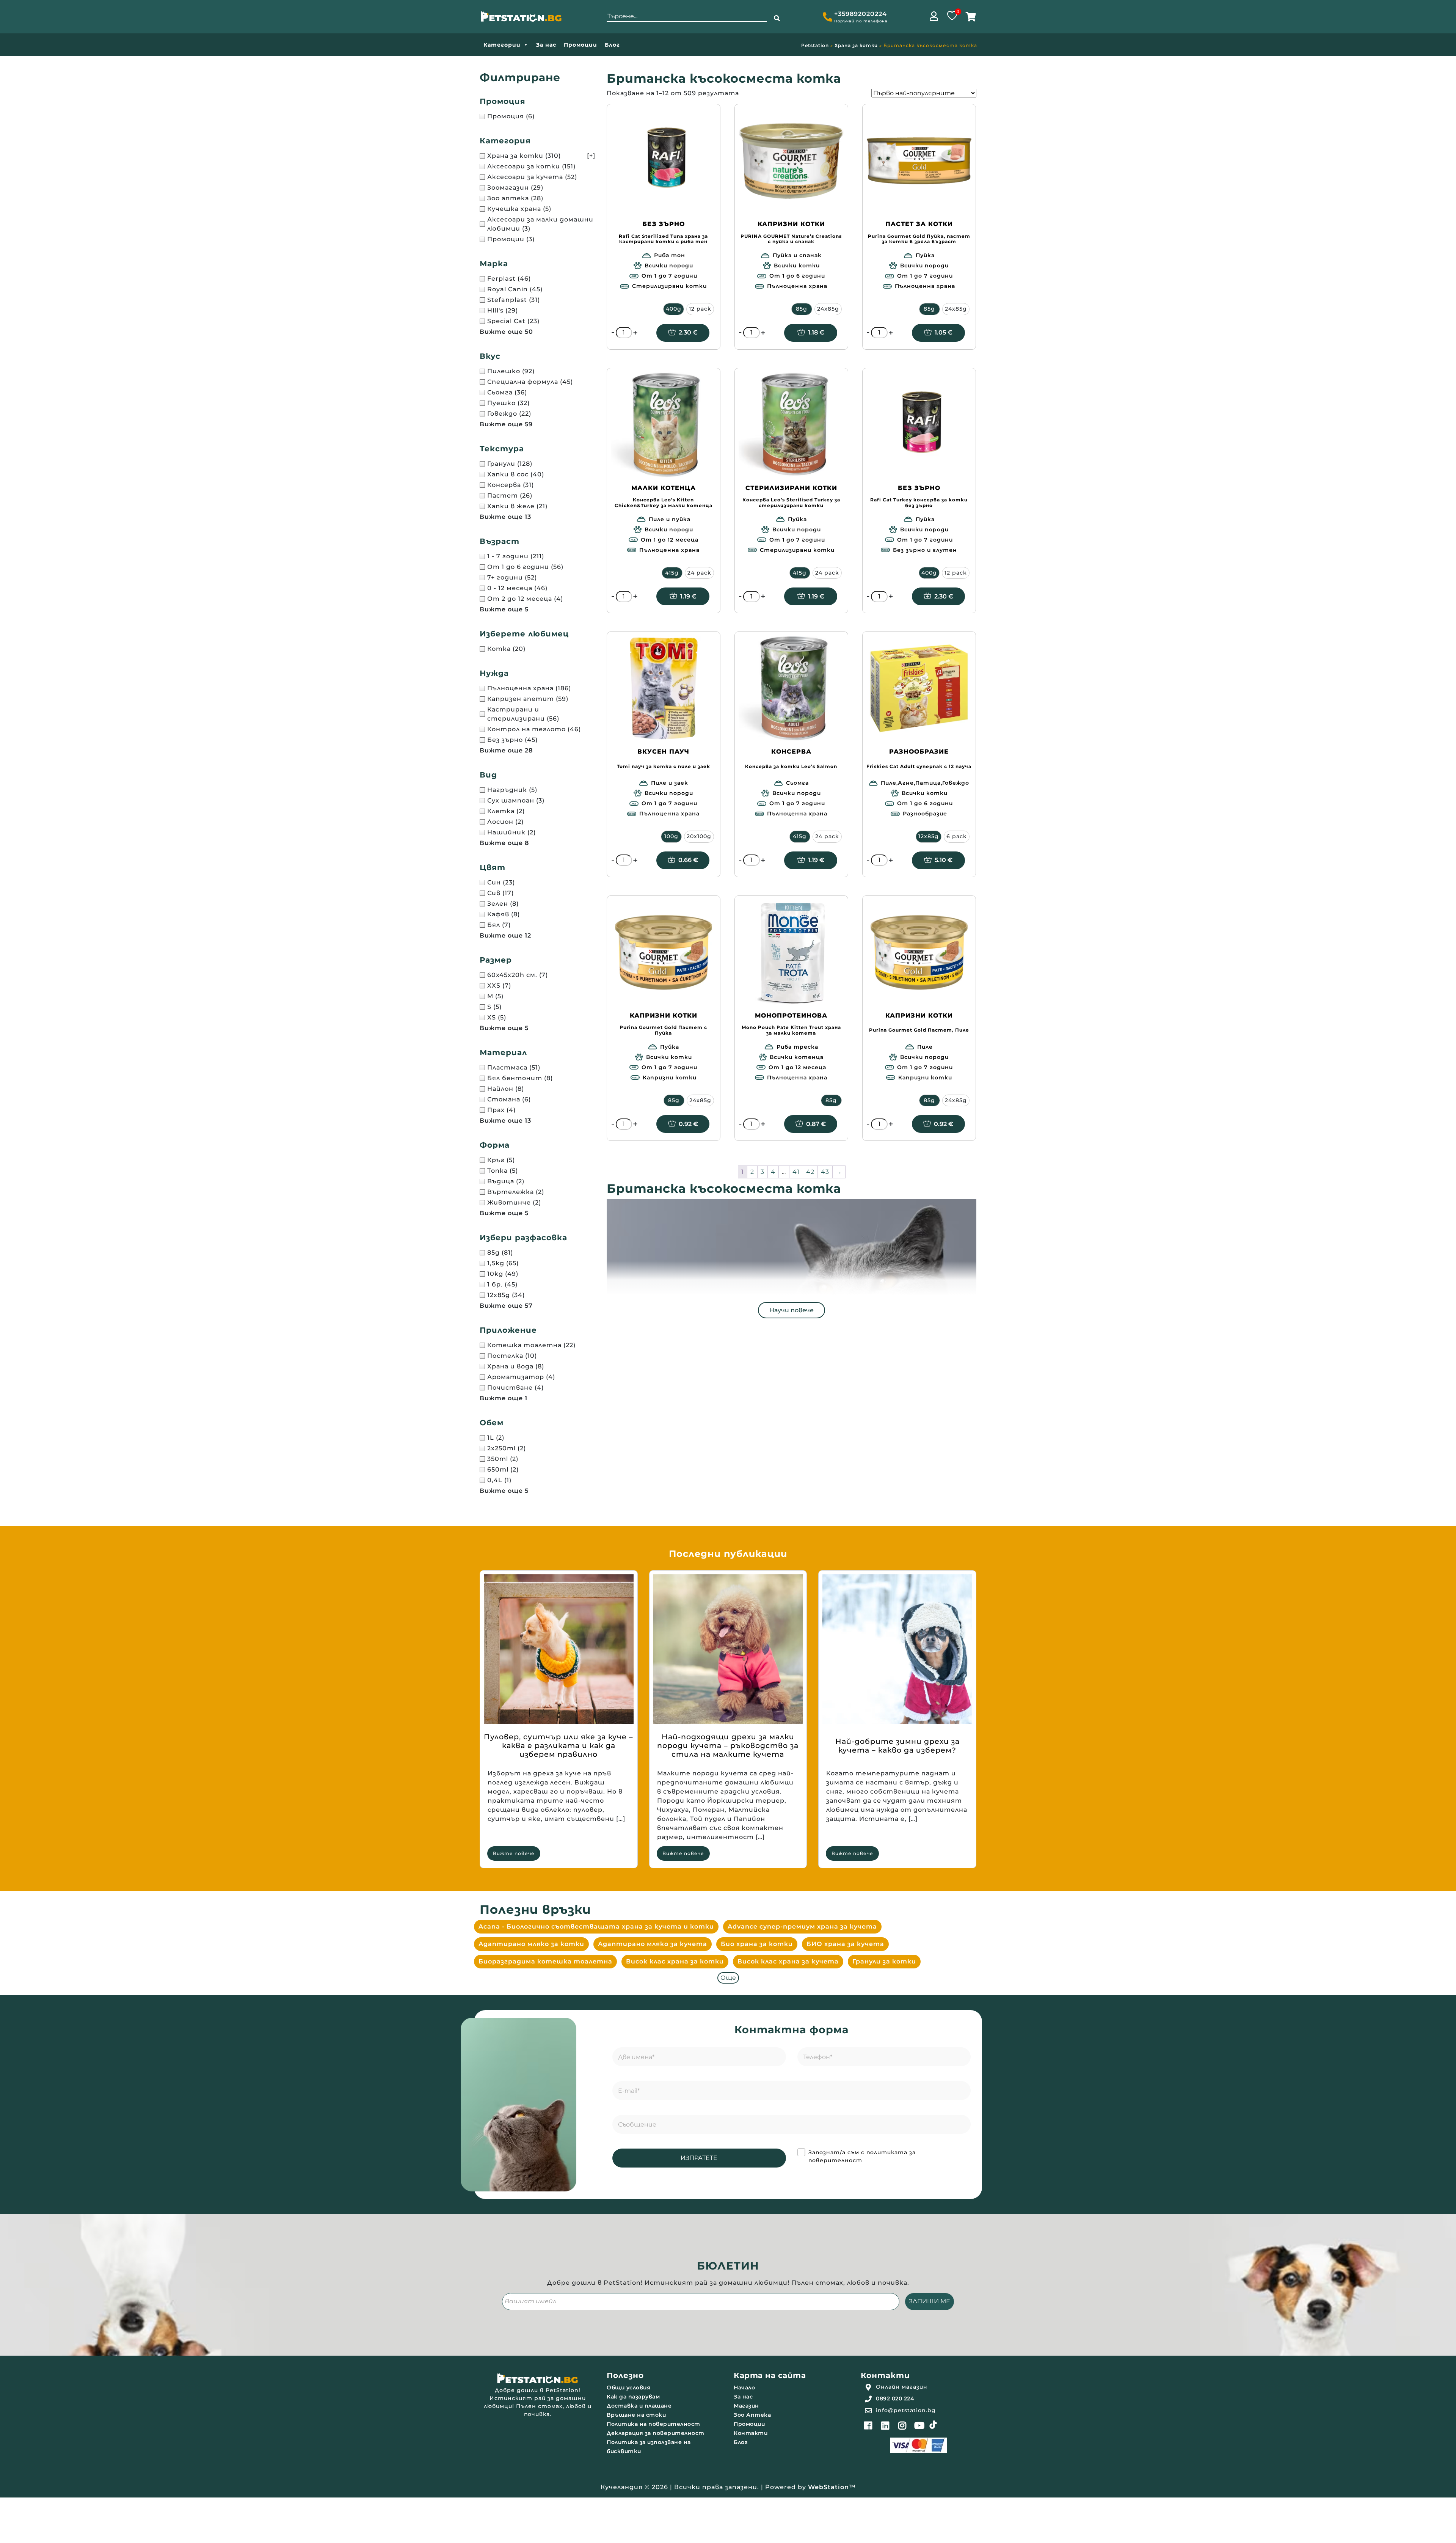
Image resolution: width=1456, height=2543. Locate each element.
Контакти (751, 2433)
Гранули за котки (884, 1961)
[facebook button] (868, 2425)
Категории (502, 45)
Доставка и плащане (639, 2406)
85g (802, 309)
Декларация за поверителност (656, 2433)
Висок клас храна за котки (675, 1961)
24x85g (828, 309)
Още (728, 1978)
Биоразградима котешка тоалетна (545, 1961)
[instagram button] (902, 2425)
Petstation (815, 45)
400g (674, 309)
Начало (744, 2387)
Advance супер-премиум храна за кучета (802, 1926)
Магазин (746, 2406)
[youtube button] (919, 2425)
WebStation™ (832, 2487)
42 (810, 1172)
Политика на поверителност (653, 2424)
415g (672, 573)
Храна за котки (856, 45)
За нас (546, 45)
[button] (777, 19)
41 (796, 1172)
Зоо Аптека (752, 2415)
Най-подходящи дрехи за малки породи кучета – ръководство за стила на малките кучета (728, 1746)
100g (671, 836)
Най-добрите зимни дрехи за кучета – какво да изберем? (897, 1746)
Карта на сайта (770, 2375)
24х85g (700, 1100)
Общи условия (628, 2387)
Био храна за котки (757, 1944)
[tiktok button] (933, 2425)
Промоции (581, 45)
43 (825, 1172)
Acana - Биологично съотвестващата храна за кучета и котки (596, 1926)
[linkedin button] (885, 2425)
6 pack (957, 836)
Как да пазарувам (633, 2397)
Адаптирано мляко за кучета (653, 1944)
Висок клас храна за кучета (788, 1961)
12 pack (700, 309)
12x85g (929, 836)
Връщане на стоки (636, 2415)
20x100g (699, 836)
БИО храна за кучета (845, 1944)
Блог (612, 45)
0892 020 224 (895, 2398)
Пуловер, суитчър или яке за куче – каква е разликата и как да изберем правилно (559, 1746)
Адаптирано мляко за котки (531, 1944)
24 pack (699, 573)
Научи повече (792, 1310)
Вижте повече (514, 1853)
